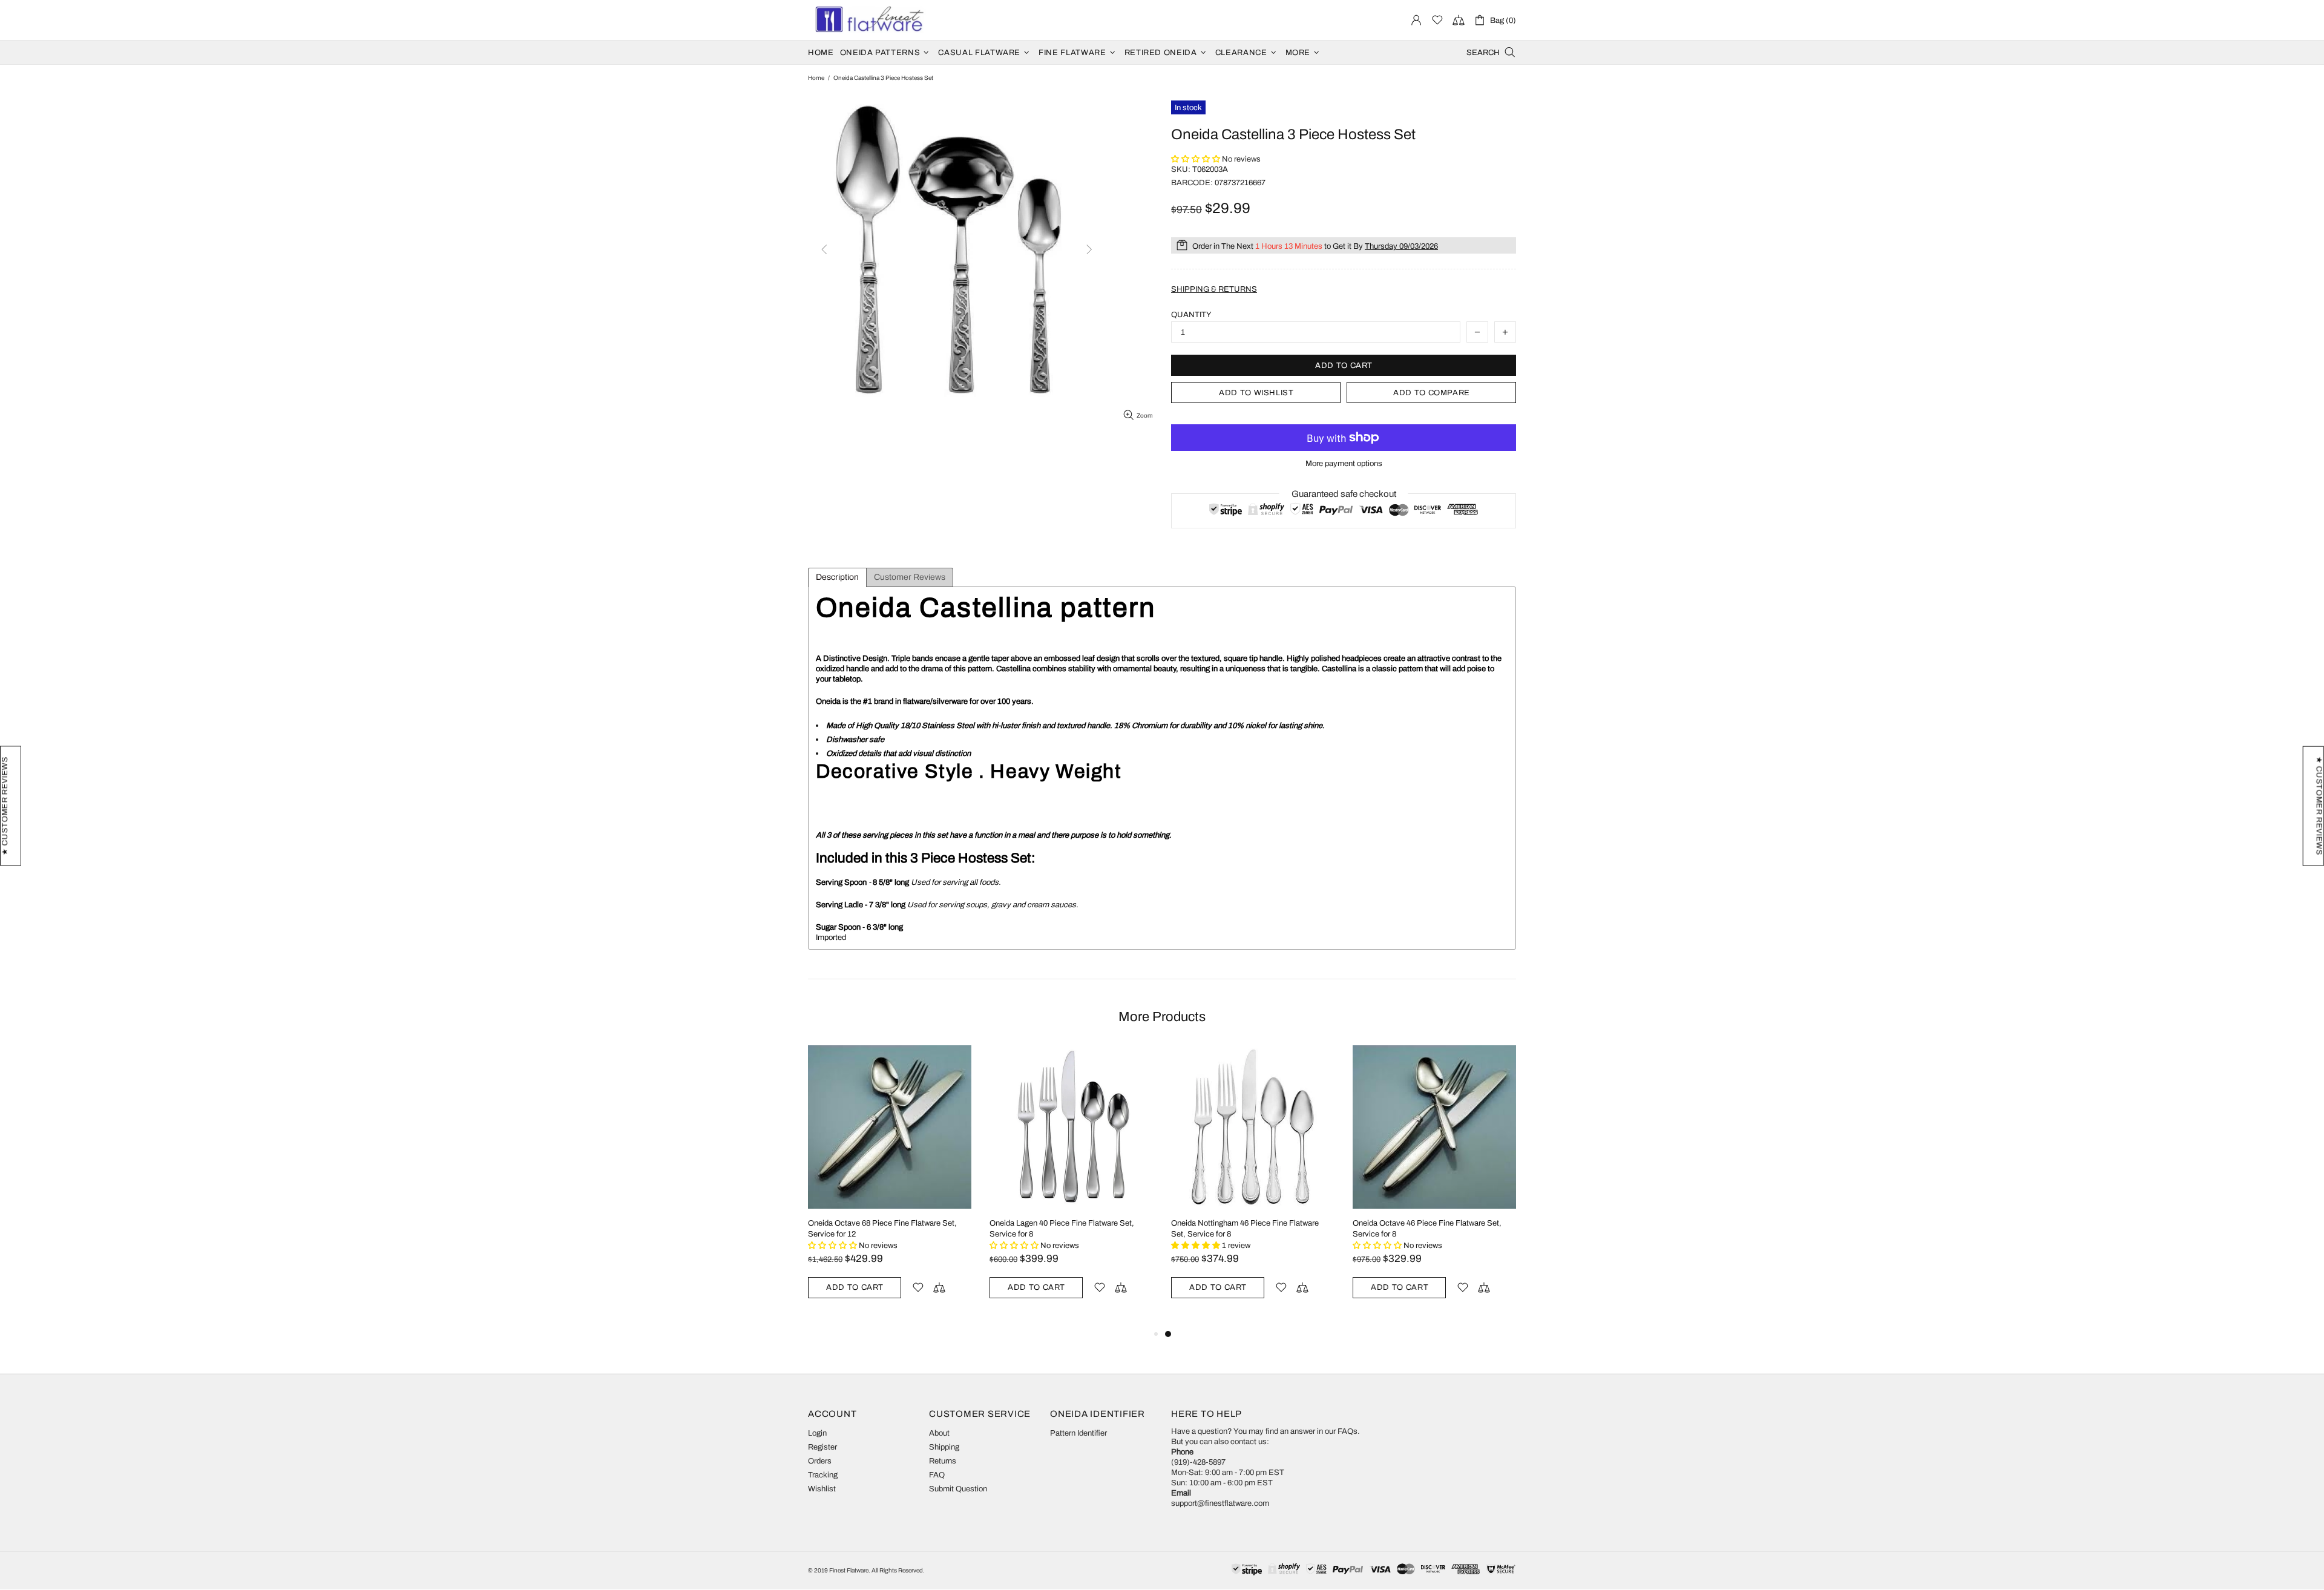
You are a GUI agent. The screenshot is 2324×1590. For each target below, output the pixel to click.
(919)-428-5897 (1198, 1462)
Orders (820, 1461)
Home (816, 78)
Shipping (944, 1447)
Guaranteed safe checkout (1344, 494)
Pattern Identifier (1078, 1433)
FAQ (937, 1475)
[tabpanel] (1253, 1186)
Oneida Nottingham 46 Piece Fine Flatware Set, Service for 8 (1245, 1229)
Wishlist (822, 1489)
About (939, 1433)
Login (817, 1433)
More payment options (1344, 464)
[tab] (837, 577)
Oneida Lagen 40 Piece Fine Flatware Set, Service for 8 (1062, 1229)
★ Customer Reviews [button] (2319, 806)
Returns (943, 1461)
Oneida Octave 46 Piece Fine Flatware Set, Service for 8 (1427, 1229)
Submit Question (958, 1489)
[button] (1196, 159)
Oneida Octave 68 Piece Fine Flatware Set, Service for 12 (882, 1229)
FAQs (1347, 1431)
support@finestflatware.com (1220, 1503)
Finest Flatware (868, 20)
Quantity (1191, 315)
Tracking (823, 1475)
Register (822, 1447)
